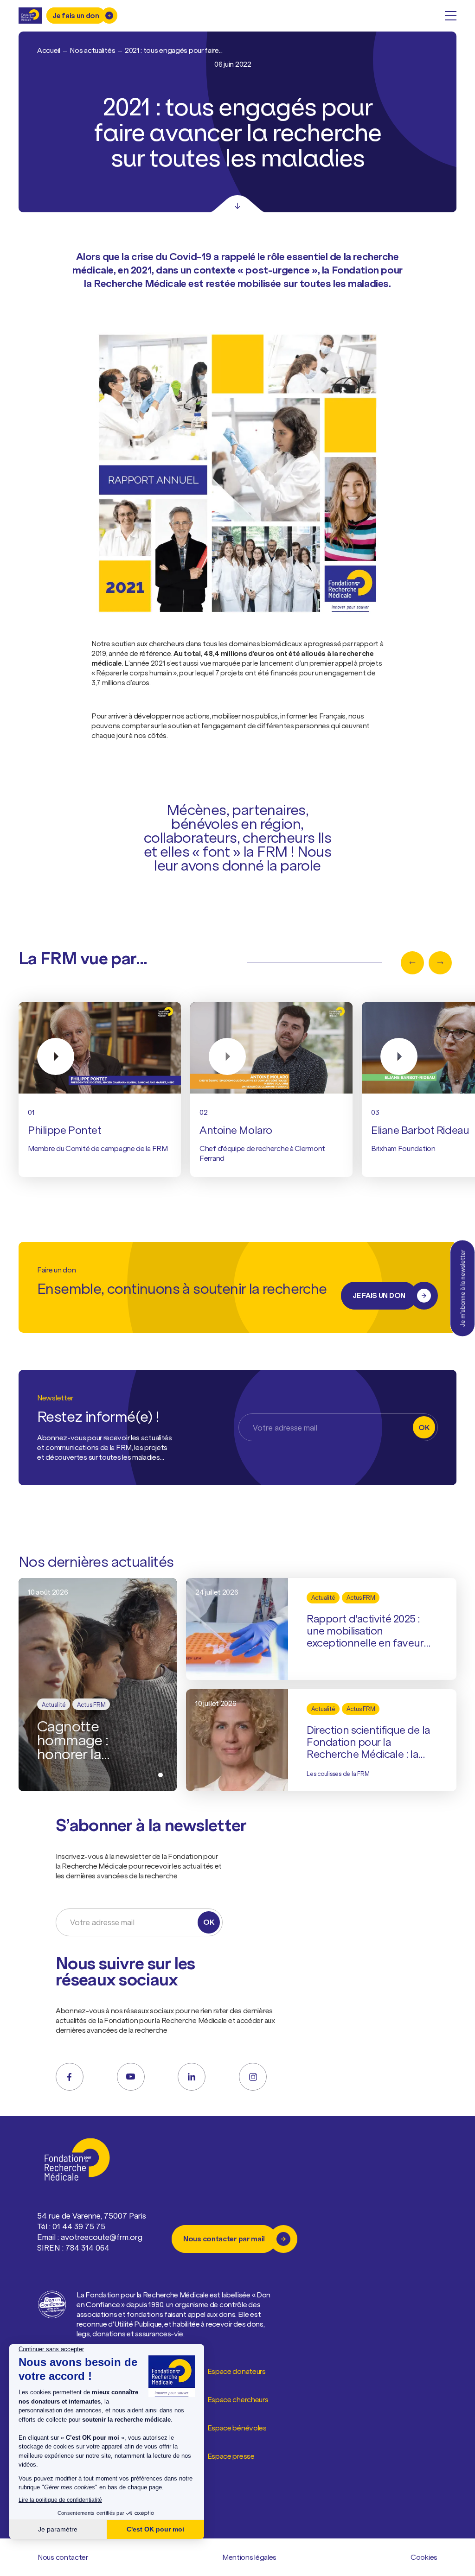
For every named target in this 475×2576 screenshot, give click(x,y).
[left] (412, 963)
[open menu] (451, 16)
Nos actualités (92, 50)
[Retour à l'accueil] (30, 16)
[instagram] (253, 2077)
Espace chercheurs (238, 2399)
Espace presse (231, 2456)
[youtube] (131, 2077)
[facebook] (70, 2077)
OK (424, 1427)
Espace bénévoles (237, 2428)
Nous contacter (63, 2557)
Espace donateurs (237, 2371)
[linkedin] (192, 2077)
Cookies (424, 2557)
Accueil (49, 50)
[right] (440, 963)
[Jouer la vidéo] (100, 1048)
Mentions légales (249, 2557)
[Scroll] (237, 204)
